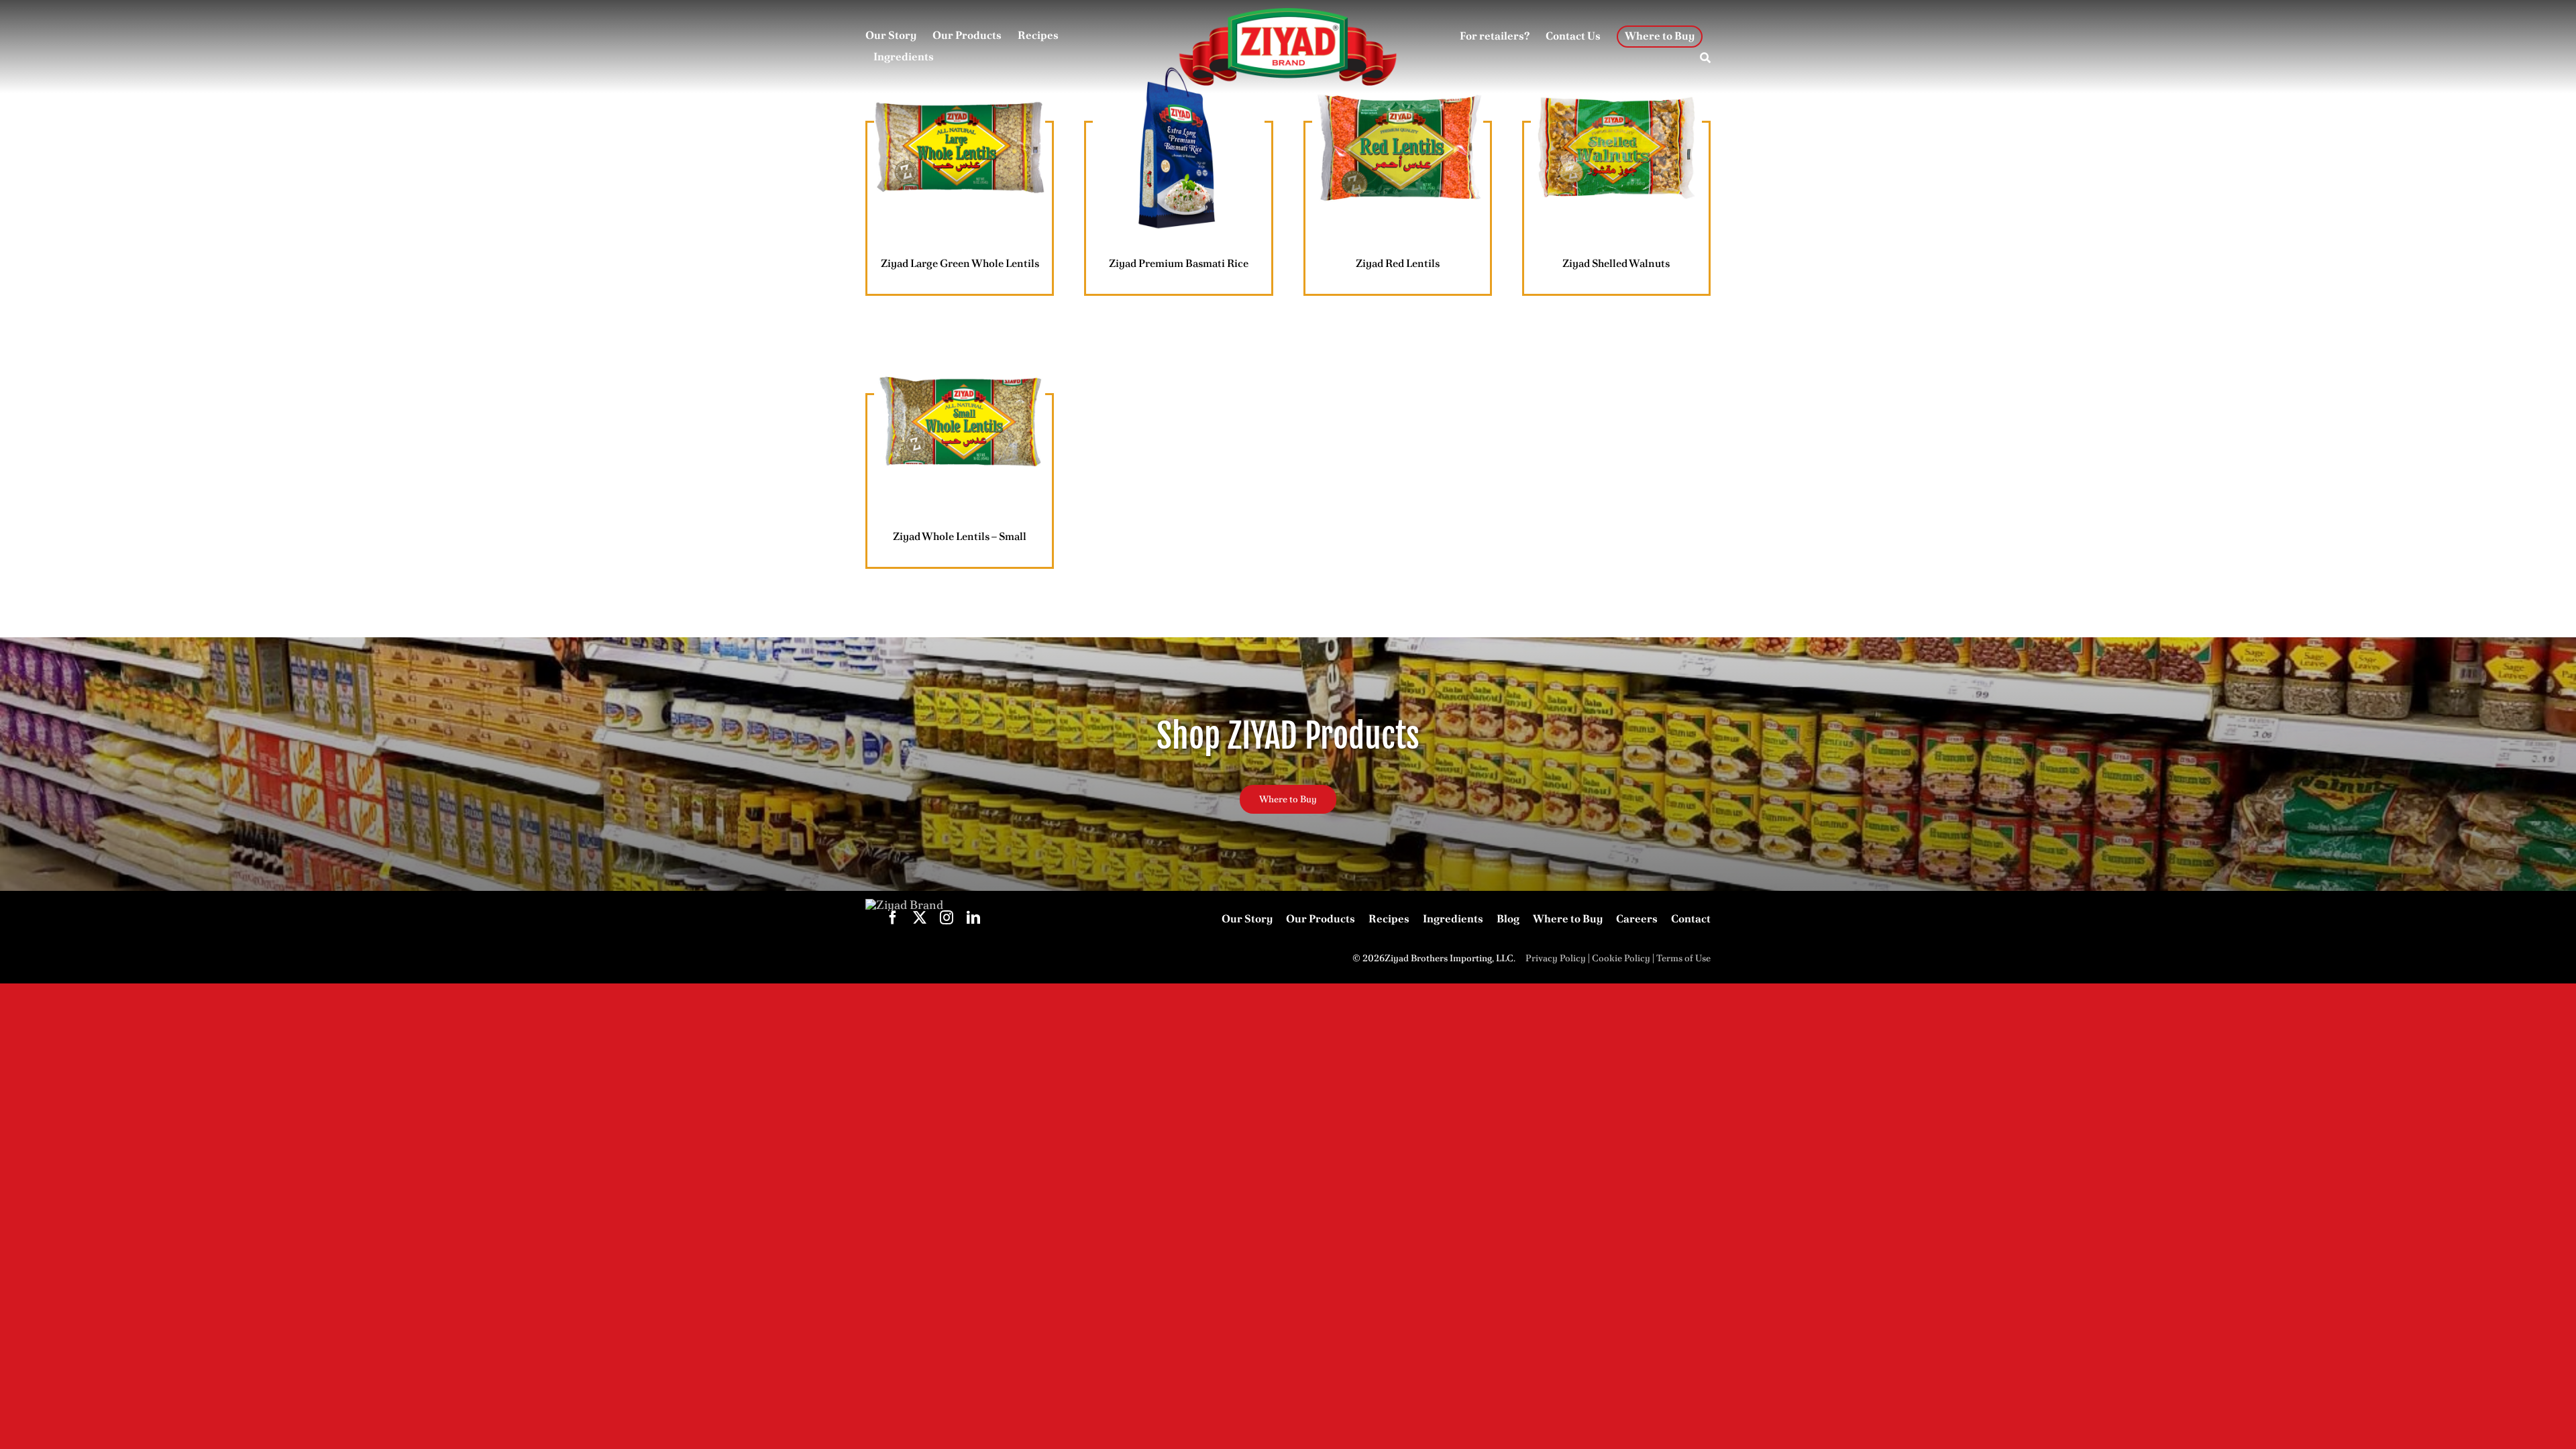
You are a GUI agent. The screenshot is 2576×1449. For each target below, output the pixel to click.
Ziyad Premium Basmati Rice (1179, 263)
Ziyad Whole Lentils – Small (960, 536)
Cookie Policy (1621, 958)
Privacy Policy (1556, 958)
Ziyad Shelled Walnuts (1616, 263)
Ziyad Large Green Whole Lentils (960, 263)
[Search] (1705, 58)
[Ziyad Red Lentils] (1398, 148)
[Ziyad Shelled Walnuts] (1616, 148)
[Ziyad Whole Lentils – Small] (960, 420)
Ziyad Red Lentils (1398, 263)
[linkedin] (973, 918)
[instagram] (947, 918)
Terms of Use (1683, 958)
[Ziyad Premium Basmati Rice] (1178, 148)
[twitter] (920, 918)
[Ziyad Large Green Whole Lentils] (960, 148)
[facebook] (893, 918)
